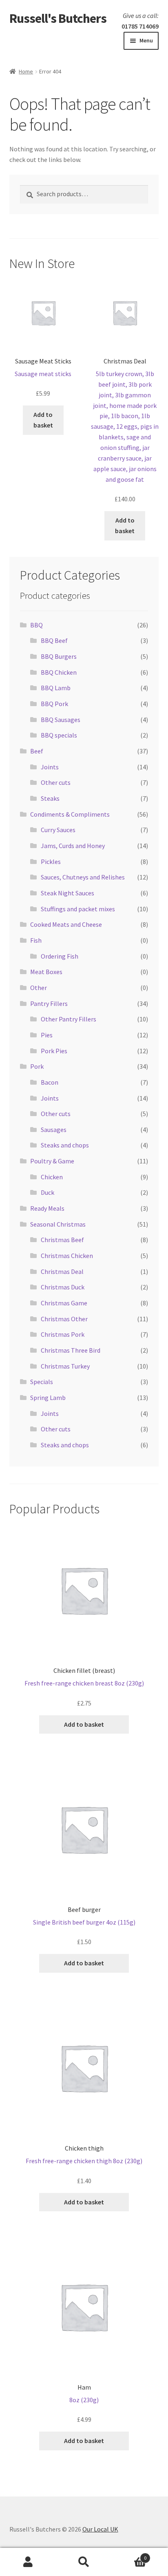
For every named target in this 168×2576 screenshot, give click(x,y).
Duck (48, 1192)
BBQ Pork (54, 704)
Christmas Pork (63, 1334)
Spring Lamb (48, 1398)
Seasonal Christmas (58, 1224)
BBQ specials (59, 735)
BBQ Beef (54, 640)
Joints (50, 767)
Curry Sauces (58, 830)
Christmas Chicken (67, 1256)
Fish (36, 940)
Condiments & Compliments (70, 814)
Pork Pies (54, 1051)
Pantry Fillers (49, 1003)
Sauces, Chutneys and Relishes (83, 877)
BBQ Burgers (59, 656)
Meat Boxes (46, 972)
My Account (28, 2562)
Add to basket (43, 420)
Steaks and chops (65, 1145)
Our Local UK (100, 2529)
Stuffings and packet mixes (78, 909)
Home (26, 71)
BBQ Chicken (59, 672)
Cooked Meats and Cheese (66, 924)
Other (39, 988)
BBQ (36, 625)
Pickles (51, 862)
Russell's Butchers (58, 18)
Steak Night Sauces (67, 893)
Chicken (52, 1177)
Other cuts (56, 782)
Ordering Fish (60, 956)
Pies (47, 1035)
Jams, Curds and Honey (73, 846)
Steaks (50, 798)
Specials (42, 1382)
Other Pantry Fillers (69, 1019)
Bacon (50, 1082)
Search (84, 2562)
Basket (129, 2555)
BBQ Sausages (61, 720)
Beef (37, 751)
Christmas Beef (62, 1240)
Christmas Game (64, 1303)
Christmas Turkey (65, 1366)
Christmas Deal (62, 1271)
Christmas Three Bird (71, 1350)
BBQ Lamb (56, 688)
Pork (37, 1066)
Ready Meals (47, 1208)
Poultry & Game (52, 1161)
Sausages (54, 1130)
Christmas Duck (63, 1287)
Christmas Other (64, 1319)
